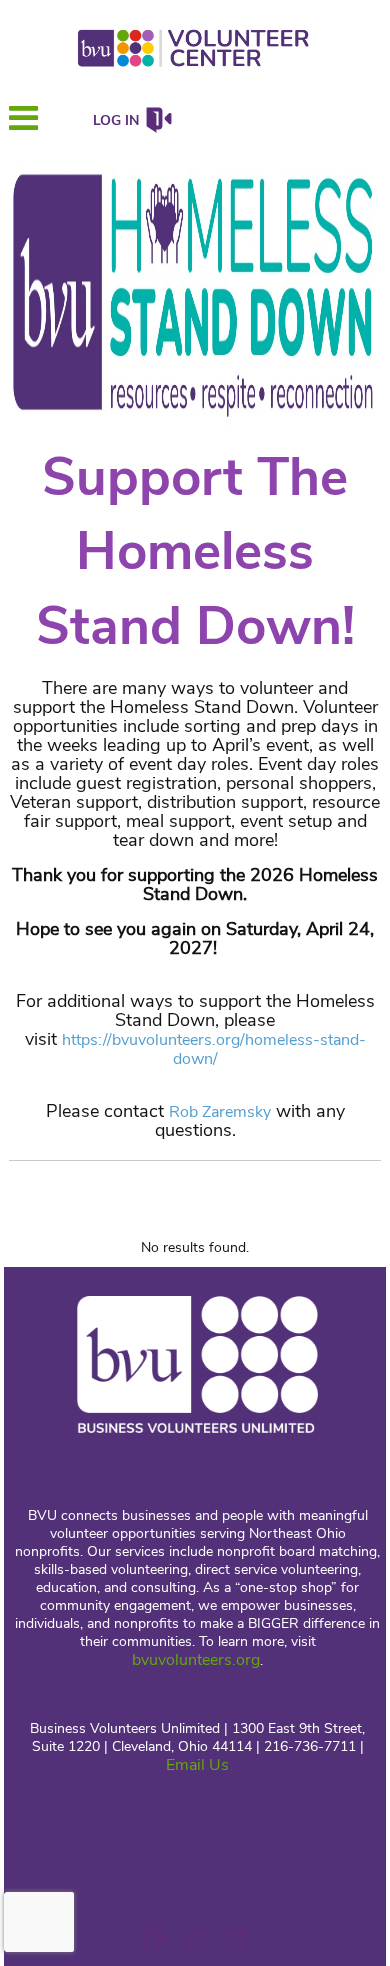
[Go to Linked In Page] (234, 1937)
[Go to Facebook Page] (150, 1937)
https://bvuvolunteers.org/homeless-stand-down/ (214, 1049)
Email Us (197, 1765)
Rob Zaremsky (220, 1112)
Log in (116, 120)
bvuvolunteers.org (196, 1660)
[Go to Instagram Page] (192, 1937)
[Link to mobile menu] (24, 127)
